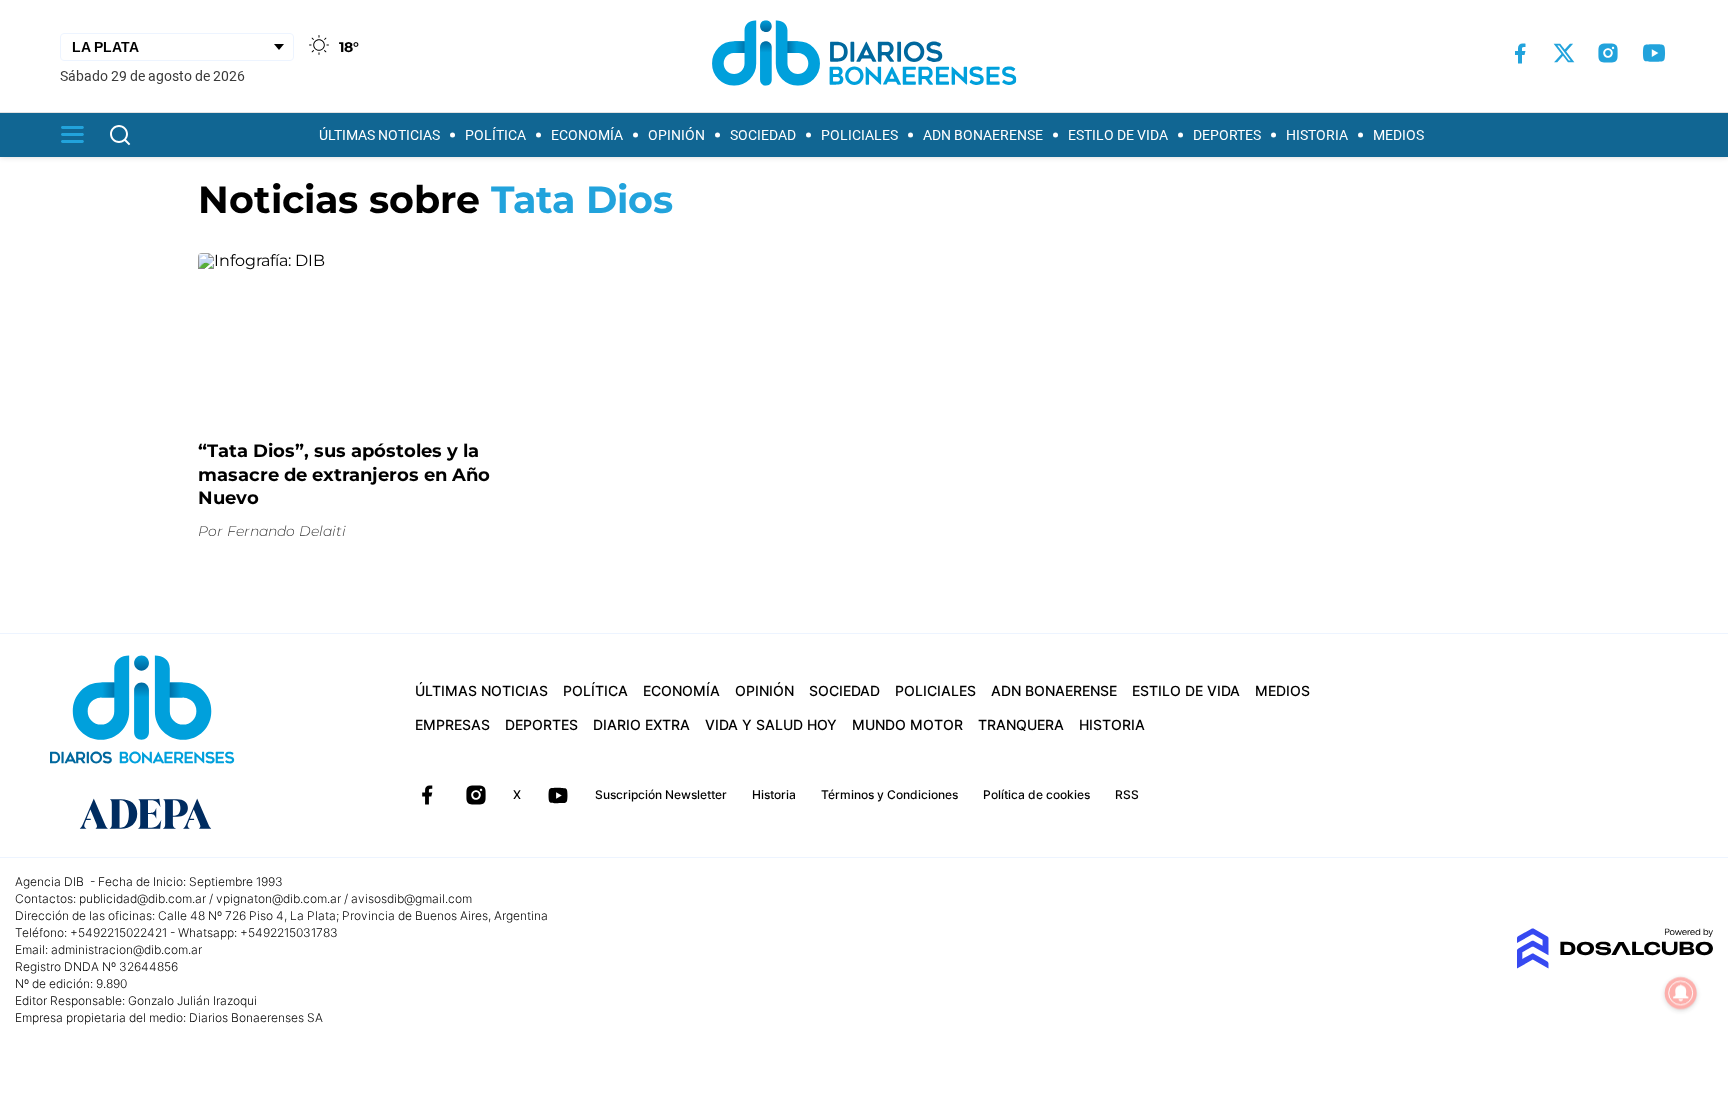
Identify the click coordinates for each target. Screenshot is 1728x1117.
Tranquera (1021, 724)
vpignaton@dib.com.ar (278, 898)
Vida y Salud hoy (771, 724)
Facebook (427, 795)
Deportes (1227, 135)
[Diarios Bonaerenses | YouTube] (1654, 53)
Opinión (676, 135)
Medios (1398, 135)
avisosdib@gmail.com (411, 898)
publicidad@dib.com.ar (142, 898)
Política (495, 135)
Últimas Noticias (379, 135)
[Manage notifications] (1681, 993)
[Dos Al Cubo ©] (1614, 963)
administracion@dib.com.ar (126, 949)
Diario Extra (641, 724)
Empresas (452, 724)
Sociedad (763, 135)
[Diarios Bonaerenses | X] (1564, 53)
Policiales (859, 135)
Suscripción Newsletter (661, 794)
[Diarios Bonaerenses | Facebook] (1520, 53)
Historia (1317, 135)
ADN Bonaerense (983, 135)
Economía (587, 135)
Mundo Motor (907, 724)
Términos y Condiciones (889, 794)
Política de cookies (1036, 794)
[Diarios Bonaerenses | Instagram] (1608, 53)
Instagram (476, 795)
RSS (1127, 794)
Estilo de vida (1118, 135)
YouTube (558, 795)
